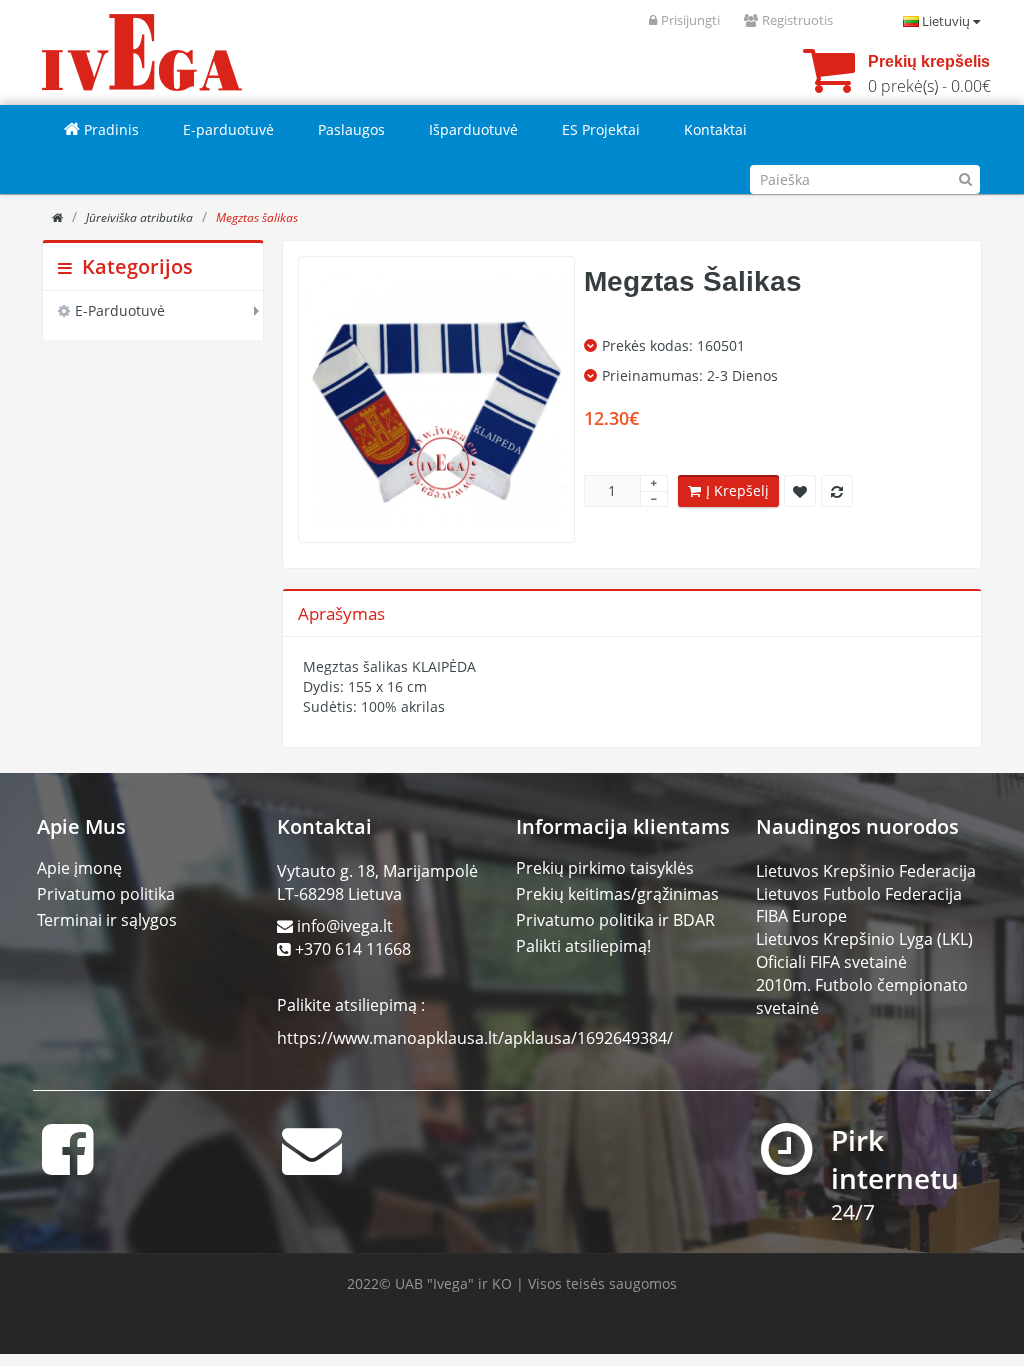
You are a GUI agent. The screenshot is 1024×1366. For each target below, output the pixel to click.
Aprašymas (341, 613)
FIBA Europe (801, 916)
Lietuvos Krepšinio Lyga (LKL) (864, 939)
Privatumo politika (106, 894)
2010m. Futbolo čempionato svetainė (862, 996)
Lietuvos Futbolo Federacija (859, 894)
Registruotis (797, 20)
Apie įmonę (79, 868)
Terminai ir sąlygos (107, 920)
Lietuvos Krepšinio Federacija (866, 871)
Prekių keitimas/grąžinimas (617, 894)
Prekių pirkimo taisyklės (605, 868)
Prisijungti (690, 20)
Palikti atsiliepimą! (583, 946)
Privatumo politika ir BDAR (615, 920)
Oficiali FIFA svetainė (831, 962)
